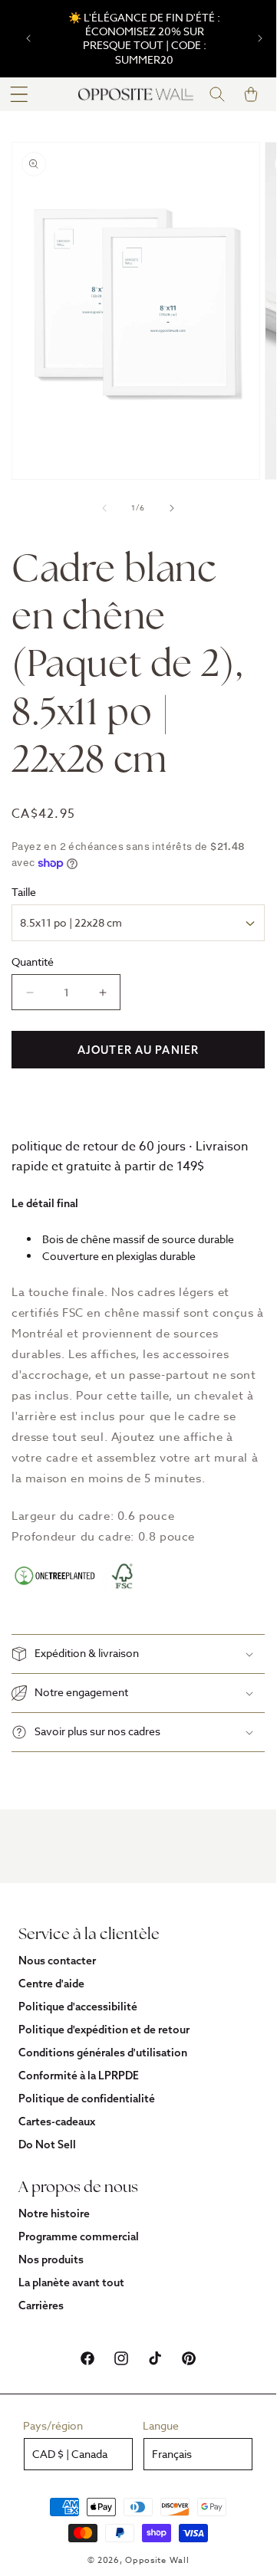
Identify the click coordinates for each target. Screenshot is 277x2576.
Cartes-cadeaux (57, 2122)
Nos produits (51, 2259)
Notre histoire (54, 2213)
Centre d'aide (51, 1984)
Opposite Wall (157, 2560)
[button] (19, 94)
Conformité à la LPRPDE (79, 2076)
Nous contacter (57, 1961)
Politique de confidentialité (87, 2099)
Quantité (33, 961)
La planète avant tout (71, 2282)
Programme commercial (79, 2236)
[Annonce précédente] (28, 38)
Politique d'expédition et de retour (104, 2030)
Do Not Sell (47, 2144)
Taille (24, 892)
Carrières (41, 2305)
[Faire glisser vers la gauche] (104, 508)
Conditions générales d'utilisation (103, 2053)
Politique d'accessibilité (78, 2007)
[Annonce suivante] (260, 38)
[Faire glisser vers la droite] (172, 508)
